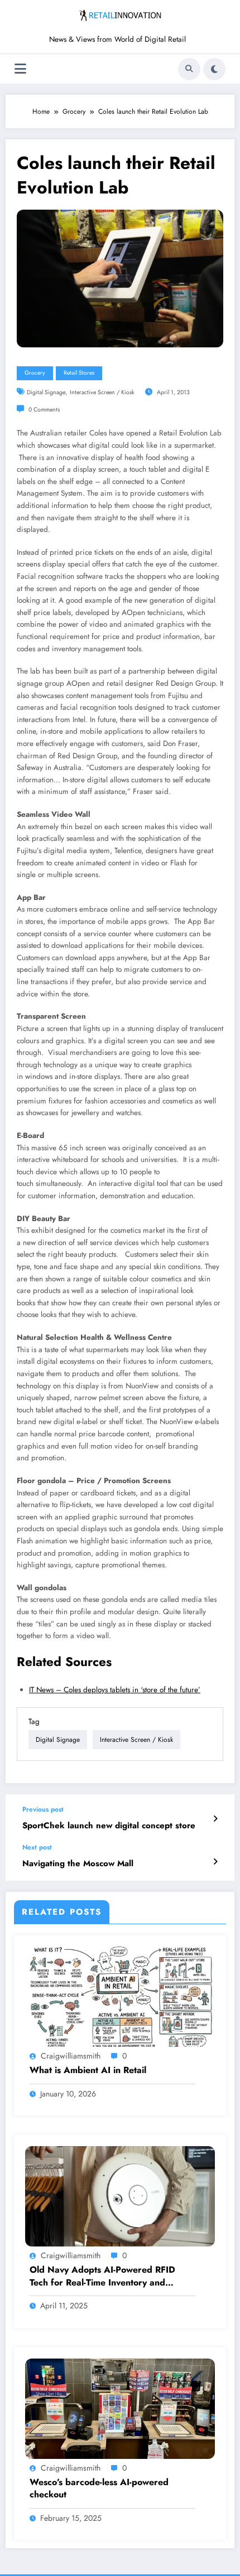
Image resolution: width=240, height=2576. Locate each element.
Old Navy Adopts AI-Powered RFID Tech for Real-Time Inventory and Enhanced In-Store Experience (102, 2276)
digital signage (46, 392)
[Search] (189, 69)
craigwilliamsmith (71, 2056)
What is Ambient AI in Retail (88, 2070)
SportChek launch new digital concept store (109, 1826)
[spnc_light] (214, 69)
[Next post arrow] (215, 1862)
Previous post (43, 1809)
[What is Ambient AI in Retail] (120, 1996)
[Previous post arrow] (215, 1819)
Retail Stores (79, 373)
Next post (37, 1847)
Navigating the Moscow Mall (78, 1864)
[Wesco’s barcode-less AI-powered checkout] (120, 2408)
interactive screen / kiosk (102, 392)
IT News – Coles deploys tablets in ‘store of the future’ (115, 1690)
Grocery (35, 373)
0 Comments (44, 410)
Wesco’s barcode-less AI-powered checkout (99, 2488)
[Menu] (20, 69)
